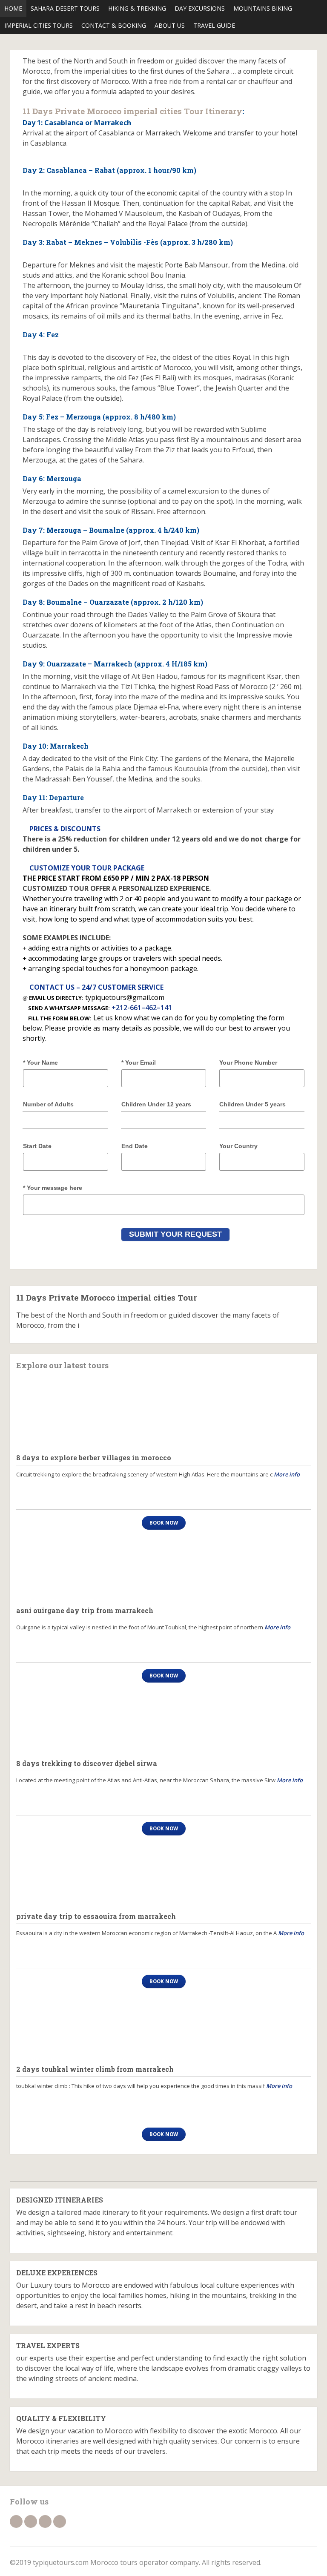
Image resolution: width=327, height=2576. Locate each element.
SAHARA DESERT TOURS (65, 8)
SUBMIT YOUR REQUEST (175, 1234)
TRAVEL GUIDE (214, 25)
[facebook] (16, 2521)
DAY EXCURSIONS (200, 8)
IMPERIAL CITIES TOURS (39, 25)
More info (287, 1474)
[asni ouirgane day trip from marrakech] (163, 1568)
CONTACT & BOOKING (114, 25)
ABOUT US (170, 25)
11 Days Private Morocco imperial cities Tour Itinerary (132, 111)
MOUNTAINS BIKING (263, 8)
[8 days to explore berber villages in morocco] (163, 1415)
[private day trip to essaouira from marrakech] (163, 1874)
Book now (164, 1523)
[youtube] (45, 2521)
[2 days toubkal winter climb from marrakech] (163, 2027)
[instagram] (60, 2521)
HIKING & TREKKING (137, 8)
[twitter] (31, 2521)
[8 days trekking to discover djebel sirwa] (163, 1721)
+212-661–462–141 (142, 1008)
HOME (13, 8)
